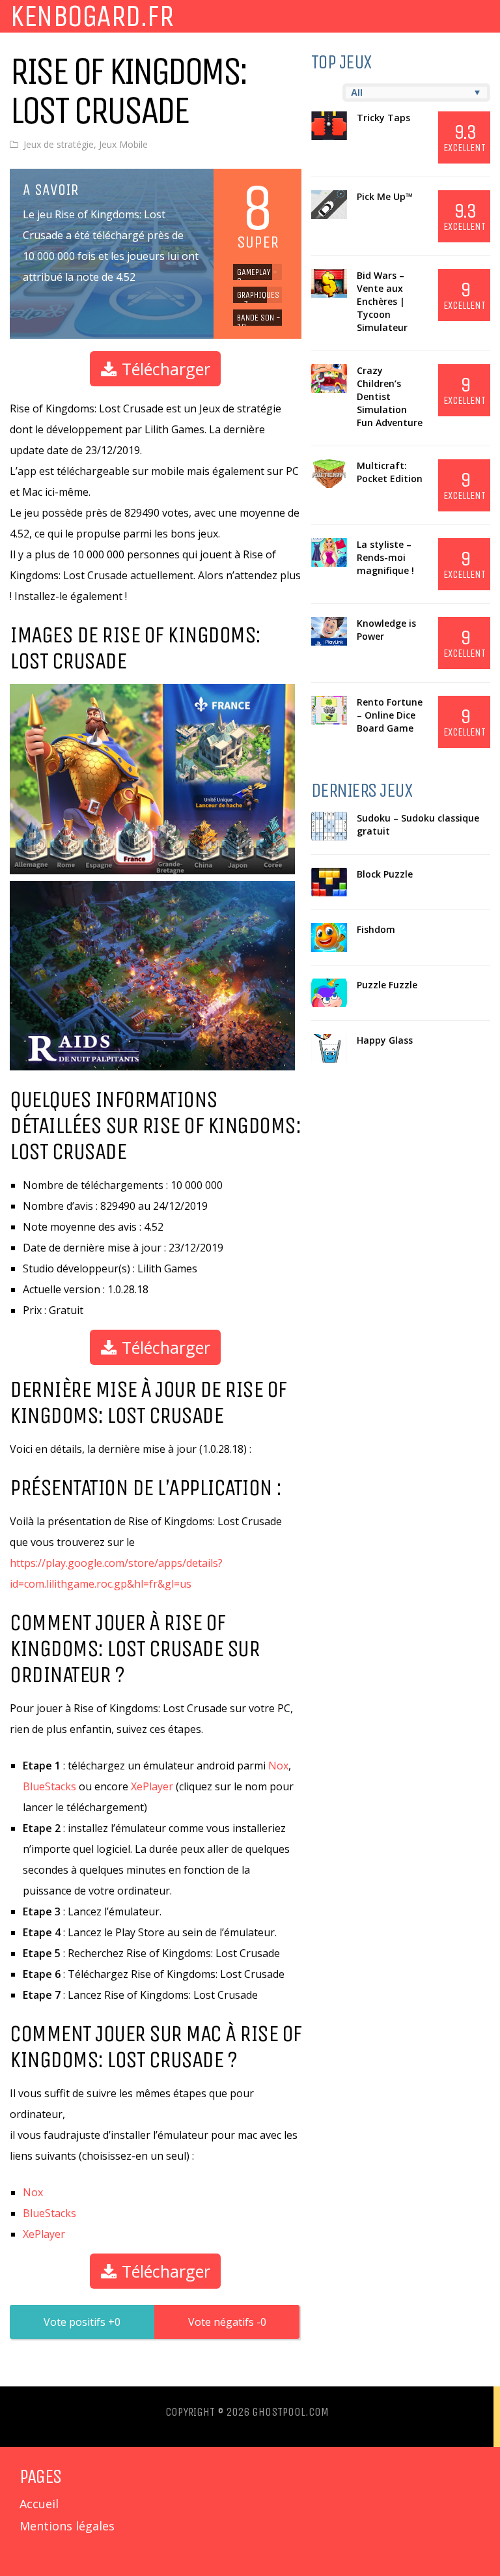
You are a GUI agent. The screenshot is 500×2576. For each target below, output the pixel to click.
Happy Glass (385, 1040)
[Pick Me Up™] (329, 205)
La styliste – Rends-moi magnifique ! (385, 557)
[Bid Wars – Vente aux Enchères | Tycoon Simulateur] (329, 283)
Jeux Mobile (123, 144)
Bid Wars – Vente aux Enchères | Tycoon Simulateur (382, 301)
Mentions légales (67, 2526)
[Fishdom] (329, 937)
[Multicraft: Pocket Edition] (329, 474)
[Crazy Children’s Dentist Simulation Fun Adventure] (329, 379)
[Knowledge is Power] (329, 631)
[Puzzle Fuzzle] (329, 993)
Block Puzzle (385, 874)
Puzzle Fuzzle (387, 985)
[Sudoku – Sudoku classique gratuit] (329, 826)
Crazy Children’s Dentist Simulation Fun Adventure (390, 396)
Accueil (39, 2504)
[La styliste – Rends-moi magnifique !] (329, 552)
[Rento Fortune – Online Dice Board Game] (329, 710)
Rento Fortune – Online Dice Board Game (390, 715)
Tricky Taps (383, 118)
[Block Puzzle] (329, 882)
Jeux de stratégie (59, 144)
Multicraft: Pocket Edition (390, 472)
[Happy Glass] (329, 1048)
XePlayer (152, 1786)
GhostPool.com (290, 2412)
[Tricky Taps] (329, 126)
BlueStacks (49, 1786)
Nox (278, 1766)
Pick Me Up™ (385, 196)
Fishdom (376, 929)
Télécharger (164, 369)
